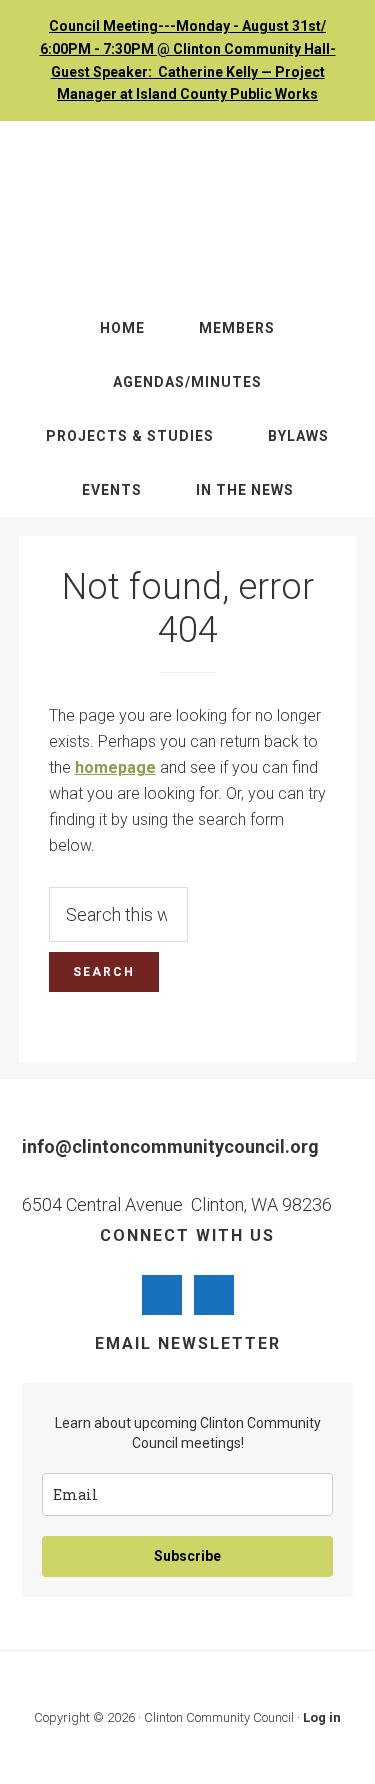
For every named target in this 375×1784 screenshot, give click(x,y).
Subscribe (187, 1556)
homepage (115, 767)
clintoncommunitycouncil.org (188, 211)
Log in (322, 1717)
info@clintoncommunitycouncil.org (170, 1146)
